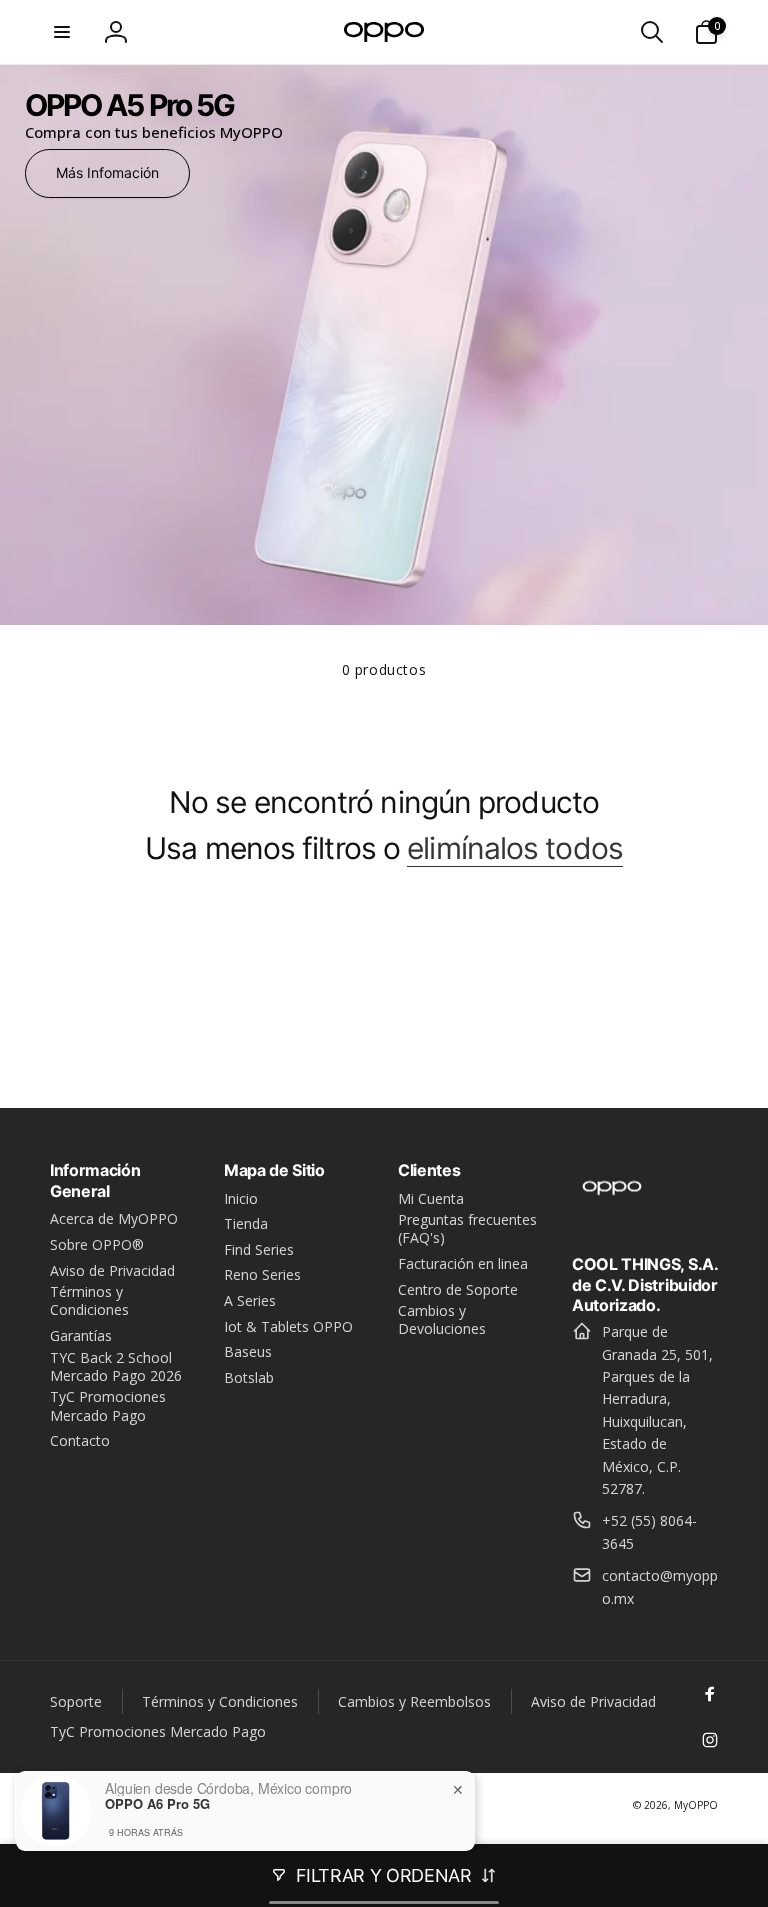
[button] (62, 32)
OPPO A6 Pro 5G (157, 1804)
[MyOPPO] (612, 1210)
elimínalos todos (515, 848)
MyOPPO (696, 1805)
